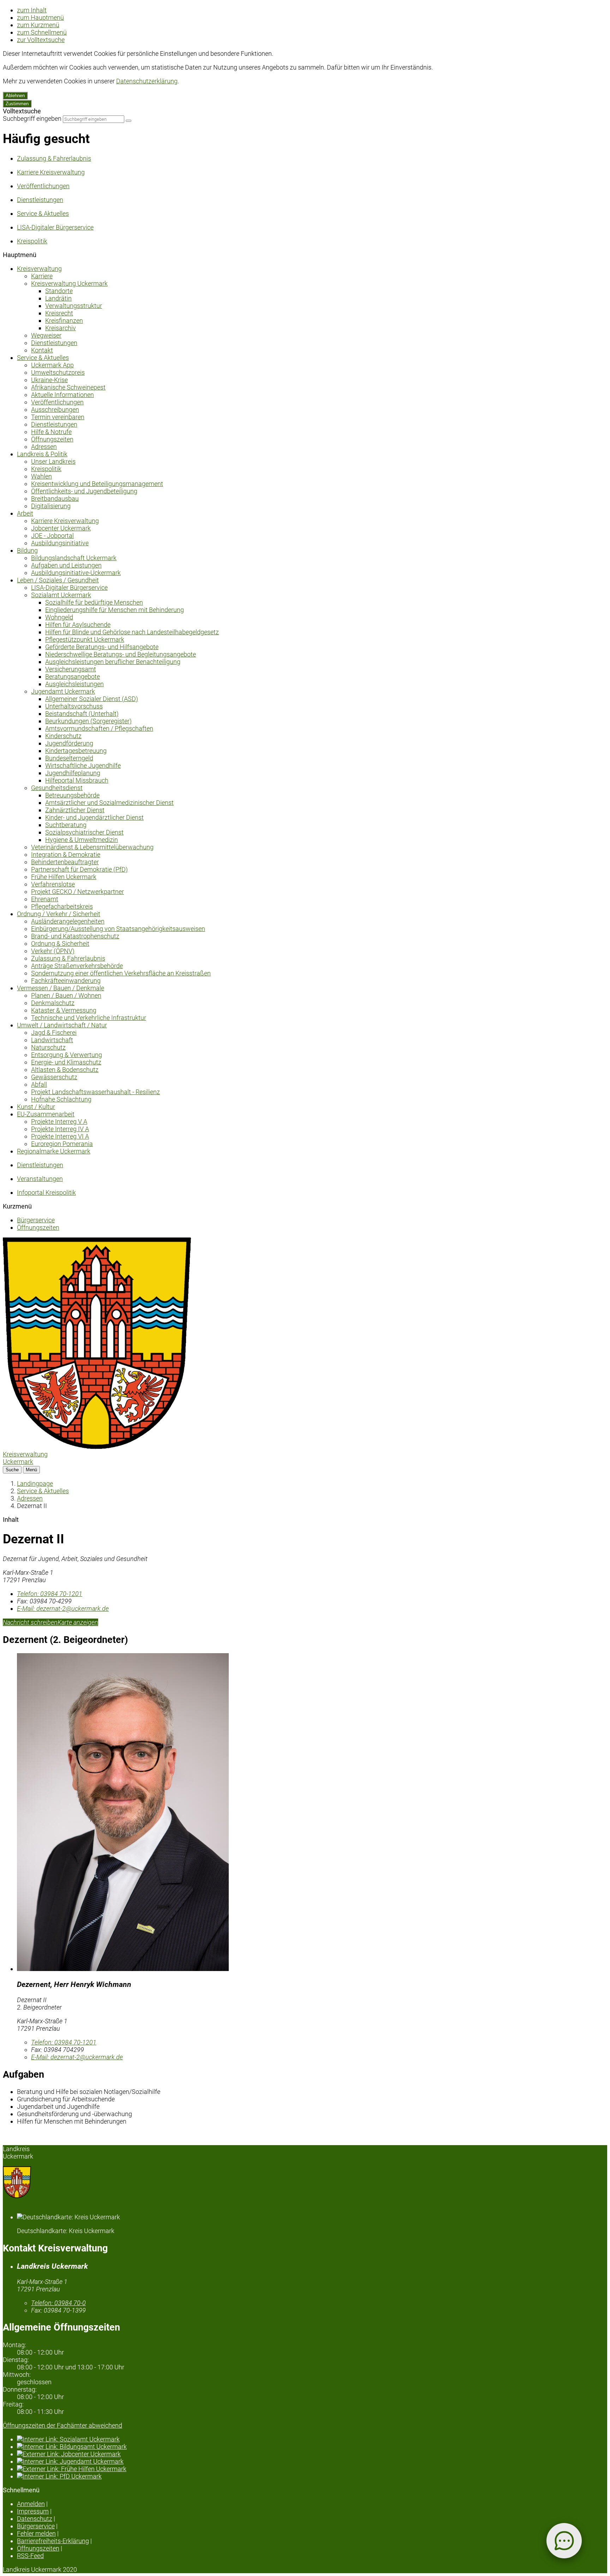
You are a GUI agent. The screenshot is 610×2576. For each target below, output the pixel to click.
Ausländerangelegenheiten (68, 921)
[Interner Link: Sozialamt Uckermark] (312, 2439)
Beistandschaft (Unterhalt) (82, 714)
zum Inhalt (32, 10)
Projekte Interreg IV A (60, 1129)
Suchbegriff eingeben (32, 118)
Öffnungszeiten (52, 439)
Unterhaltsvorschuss (74, 706)
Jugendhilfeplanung (73, 773)
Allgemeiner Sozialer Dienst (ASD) (92, 699)
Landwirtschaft (52, 1040)
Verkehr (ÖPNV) (53, 951)
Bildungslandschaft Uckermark (74, 558)
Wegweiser (46, 335)
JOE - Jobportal (52, 536)
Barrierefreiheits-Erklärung (53, 2541)
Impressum (33, 2511)
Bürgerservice (36, 1220)
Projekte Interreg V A (59, 1121)
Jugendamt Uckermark (63, 691)
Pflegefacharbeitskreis (62, 906)
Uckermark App (52, 365)
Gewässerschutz (54, 1077)
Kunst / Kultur (36, 1107)
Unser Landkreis (53, 461)
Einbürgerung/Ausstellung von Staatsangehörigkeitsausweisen (118, 929)
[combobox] (94, 119)
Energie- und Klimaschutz (66, 1062)
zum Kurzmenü (38, 25)
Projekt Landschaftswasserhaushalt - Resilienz (95, 1092)
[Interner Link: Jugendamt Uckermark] (312, 2461)
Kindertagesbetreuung (76, 751)
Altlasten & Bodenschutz (65, 1070)
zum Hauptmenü (40, 17)
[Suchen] (128, 121)
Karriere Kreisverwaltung (65, 521)
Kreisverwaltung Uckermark (69, 283)
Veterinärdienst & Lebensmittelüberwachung (92, 847)
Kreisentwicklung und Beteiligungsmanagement (97, 484)
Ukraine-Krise (49, 380)
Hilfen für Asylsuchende (78, 625)
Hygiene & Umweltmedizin (82, 840)
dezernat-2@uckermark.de (63, 1608)
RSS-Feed (30, 2556)
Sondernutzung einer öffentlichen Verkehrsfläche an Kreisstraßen (121, 973)
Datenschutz (35, 2519)
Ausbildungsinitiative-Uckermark (76, 573)
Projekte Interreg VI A (60, 1136)
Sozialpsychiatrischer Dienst (84, 832)
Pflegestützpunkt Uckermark (85, 639)
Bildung (27, 550)
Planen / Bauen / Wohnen (66, 995)
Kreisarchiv (61, 328)
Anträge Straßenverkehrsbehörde (77, 966)
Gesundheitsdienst (57, 788)
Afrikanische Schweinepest (68, 387)
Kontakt (42, 350)
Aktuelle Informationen (62, 395)
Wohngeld (59, 617)
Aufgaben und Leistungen (66, 565)
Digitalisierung (51, 506)
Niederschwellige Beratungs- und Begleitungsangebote (121, 654)
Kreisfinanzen (64, 320)
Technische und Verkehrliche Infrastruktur (89, 1018)
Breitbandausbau (55, 498)
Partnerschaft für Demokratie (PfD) (79, 869)
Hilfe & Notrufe (51, 432)
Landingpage (35, 1483)
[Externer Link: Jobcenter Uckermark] (312, 2454)
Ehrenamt (45, 899)
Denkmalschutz (53, 1003)
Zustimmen (17, 104)
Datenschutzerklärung (147, 81)
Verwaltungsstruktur (74, 306)
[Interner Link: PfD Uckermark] (312, 2476)
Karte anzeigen (78, 1622)
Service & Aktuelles (43, 358)
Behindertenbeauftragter (65, 862)
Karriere (42, 276)
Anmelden (31, 2504)
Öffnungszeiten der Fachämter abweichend (62, 2425)
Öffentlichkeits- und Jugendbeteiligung (84, 491)
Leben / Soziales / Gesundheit (58, 580)
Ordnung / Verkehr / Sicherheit (59, 914)
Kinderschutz (63, 736)
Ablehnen (15, 96)
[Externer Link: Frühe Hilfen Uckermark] (312, 2469)
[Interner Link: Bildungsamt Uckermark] (312, 2447)
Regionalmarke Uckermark (54, 1151)
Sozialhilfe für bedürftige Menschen (94, 602)
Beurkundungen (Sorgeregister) (88, 721)
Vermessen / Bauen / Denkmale (61, 988)
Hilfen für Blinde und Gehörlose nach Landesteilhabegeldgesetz (132, 632)
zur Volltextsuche (41, 40)
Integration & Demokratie (66, 854)
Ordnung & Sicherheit (60, 943)
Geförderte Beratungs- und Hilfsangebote (102, 647)
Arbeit (25, 513)
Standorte (59, 291)
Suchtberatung (66, 825)
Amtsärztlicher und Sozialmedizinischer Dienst (109, 803)
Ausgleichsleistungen (74, 684)
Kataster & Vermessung (64, 1010)
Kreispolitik (46, 469)
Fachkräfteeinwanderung (66, 981)
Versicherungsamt (71, 669)
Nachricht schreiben (30, 1622)
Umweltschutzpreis (58, 372)
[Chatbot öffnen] (564, 2541)
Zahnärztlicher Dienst (75, 810)
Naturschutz (48, 1047)
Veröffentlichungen (57, 402)
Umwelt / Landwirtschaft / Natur (62, 1025)
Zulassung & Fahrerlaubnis (68, 958)
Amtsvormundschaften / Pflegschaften (99, 728)
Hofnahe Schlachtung (61, 1099)
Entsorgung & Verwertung (67, 1055)
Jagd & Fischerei (54, 1032)
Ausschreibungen (55, 409)
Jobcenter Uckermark (61, 528)
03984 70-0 (58, 2303)
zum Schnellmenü (42, 32)
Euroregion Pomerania (62, 1144)
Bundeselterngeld (69, 758)
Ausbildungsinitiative (60, 543)
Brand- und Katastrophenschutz (75, 936)
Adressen (44, 447)
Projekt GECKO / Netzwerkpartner (77, 892)
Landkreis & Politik (42, 454)
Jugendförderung (69, 743)
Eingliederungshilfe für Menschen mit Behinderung (115, 610)
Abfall (39, 1084)
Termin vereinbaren (58, 417)
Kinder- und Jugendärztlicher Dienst (94, 817)
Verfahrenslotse (53, 884)
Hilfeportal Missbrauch (77, 780)
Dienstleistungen (54, 343)
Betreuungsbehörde (72, 795)
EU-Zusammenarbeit (46, 1114)
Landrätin (58, 298)
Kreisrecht (59, 313)
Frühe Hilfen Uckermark (64, 877)
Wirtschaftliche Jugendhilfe (83, 765)
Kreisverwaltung (39, 269)
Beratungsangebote (73, 676)
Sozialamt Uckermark (61, 595)
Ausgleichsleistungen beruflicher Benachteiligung (113, 662)
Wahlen (41, 476)
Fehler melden (36, 2533)
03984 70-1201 (50, 1594)
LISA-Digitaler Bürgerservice (69, 587)
